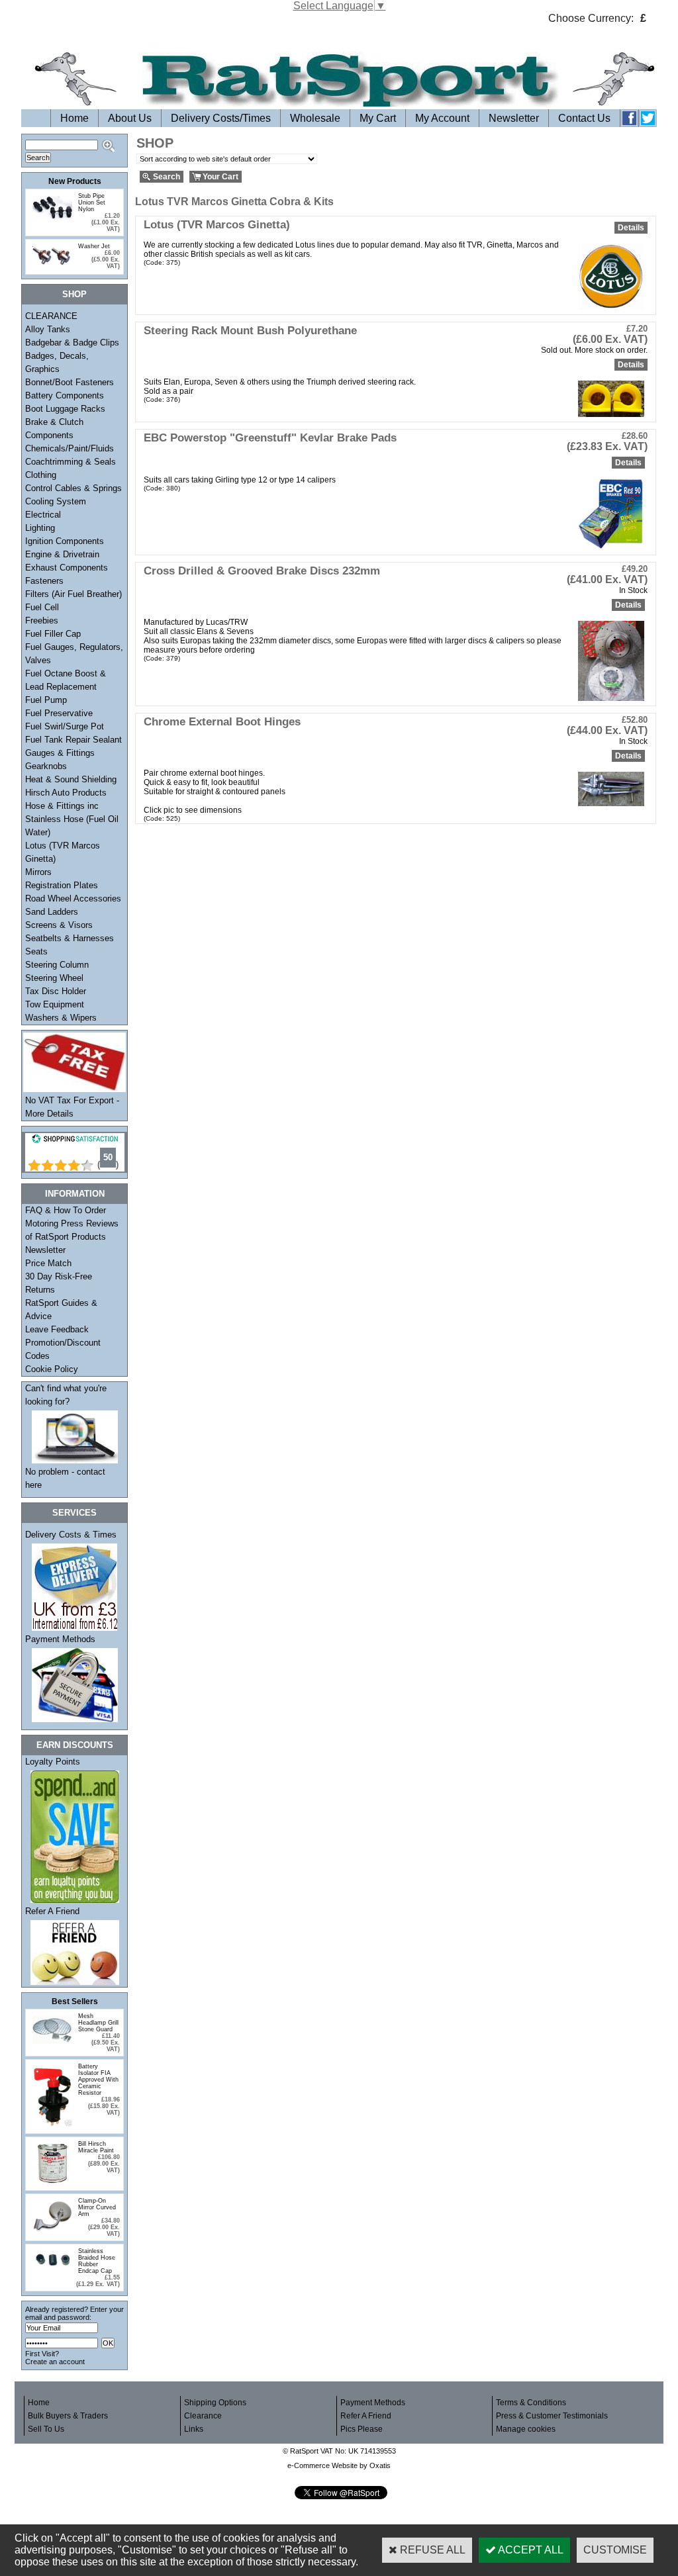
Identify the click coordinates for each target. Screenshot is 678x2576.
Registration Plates (62, 885)
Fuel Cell (42, 607)
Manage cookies (526, 2429)
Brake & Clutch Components (54, 429)
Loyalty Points (53, 1762)
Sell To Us (46, 2429)
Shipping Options (215, 2403)
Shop (74, 294)
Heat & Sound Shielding (71, 779)
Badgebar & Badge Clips (72, 343)
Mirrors (38, 872)
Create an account (55, 2362)
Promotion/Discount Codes (63, 1349)
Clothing (41, 475)
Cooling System (56, 501)
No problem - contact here (65, 1478)
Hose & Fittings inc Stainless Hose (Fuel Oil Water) (72, 819)
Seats (36, 951)
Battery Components (65, 395)
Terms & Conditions (531, 2403)
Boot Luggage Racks (65, 409)
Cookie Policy (52, 1369)
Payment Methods (60, 1639)
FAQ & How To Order (66, 1210)
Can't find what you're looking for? (66, 1395)
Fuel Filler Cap (53, 634)
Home (74, 118)
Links (194, 2429)
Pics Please (362, 2429)
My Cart (378, 118)
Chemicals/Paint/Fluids (70, 448)
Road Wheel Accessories (73, 898)
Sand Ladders (52, 912)
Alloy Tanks (48, 329)
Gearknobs (46, 766)
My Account (442, 118)
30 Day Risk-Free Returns (59, 1283)
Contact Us (584, 118)
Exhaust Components (67, 568)
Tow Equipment (55, 1004)
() (108, 1165)
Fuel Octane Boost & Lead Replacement (66, 680)
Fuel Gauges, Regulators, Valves (74, 654)
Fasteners (44, 581)
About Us (130, 118)
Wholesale (315, 118)
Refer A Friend (52, 1911)
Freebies (42, 621)
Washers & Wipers (61, 1018)
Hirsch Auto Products (66, 793)
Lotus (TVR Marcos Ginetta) (63, 852)
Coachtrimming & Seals (71, 462)
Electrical (43, 515)
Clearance (203, 2416)
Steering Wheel (54, 978)
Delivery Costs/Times (221, 118)
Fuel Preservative (59, 713)
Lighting (40, 528)
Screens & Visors (59, 925)
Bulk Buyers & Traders (68, 2416)
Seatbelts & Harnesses (70, 938)
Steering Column (57, 965)
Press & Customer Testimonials (552, 2416)
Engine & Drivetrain (62, 554)
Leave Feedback (57, 1329)
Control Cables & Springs (73, 488)
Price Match (48, 1263)
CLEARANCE (51, 316)
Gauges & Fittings (60, 753)
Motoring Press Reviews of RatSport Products (72, 1230)
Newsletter (514, 118)
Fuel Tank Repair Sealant (73, 740)
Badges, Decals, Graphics (57, 362)
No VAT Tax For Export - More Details (72, 1107)
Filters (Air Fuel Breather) (73, 594)
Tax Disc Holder (56, 991)
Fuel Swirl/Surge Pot (65, 726)
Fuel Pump (46, 700)
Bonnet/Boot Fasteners (70, 382)
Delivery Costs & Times (71, 1535)
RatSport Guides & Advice (61, 1310)
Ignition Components (65, 541)
